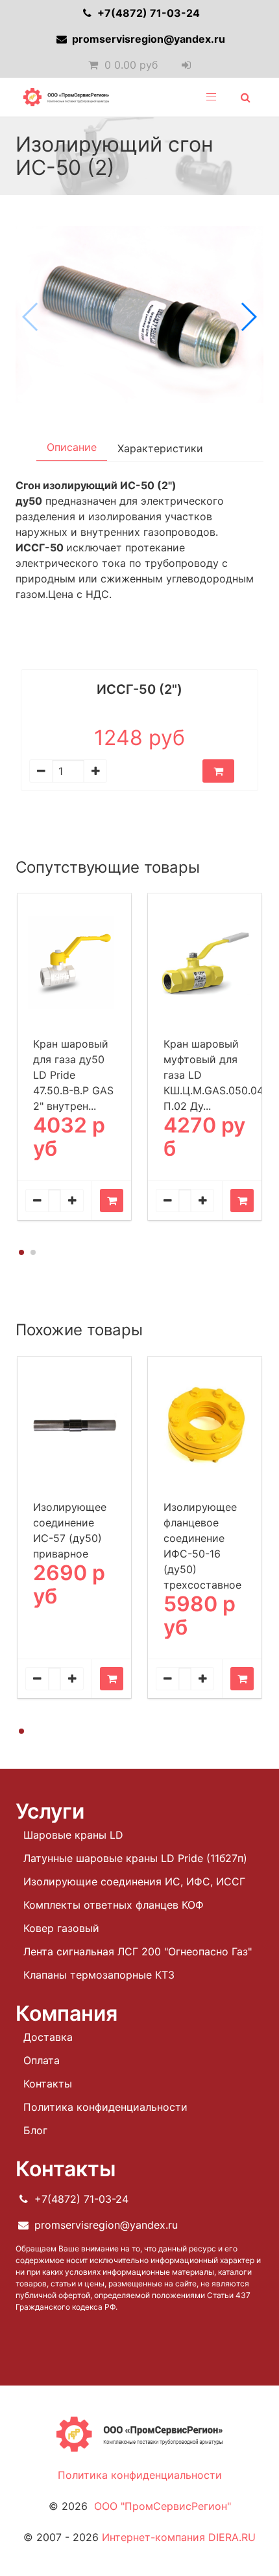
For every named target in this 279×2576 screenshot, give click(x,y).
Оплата (42, 2060)
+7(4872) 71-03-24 (147, 13)
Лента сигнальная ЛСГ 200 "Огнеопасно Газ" (138, 1951)
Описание (72, 447)
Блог (35, 2130)
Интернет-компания (179, 2537)
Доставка (48, 2037)
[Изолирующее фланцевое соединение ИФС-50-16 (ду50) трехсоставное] (205, 1425)
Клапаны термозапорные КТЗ (99, 1975)
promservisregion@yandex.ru (147, 39)
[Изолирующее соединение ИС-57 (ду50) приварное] (74, 1425)
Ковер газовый (61, 1928)
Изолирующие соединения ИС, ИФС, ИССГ (134, 1881)
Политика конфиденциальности (105, 2107)
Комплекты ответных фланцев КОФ (114, 1905)
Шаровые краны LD (73, 1835)
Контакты (48, 2084)
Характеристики (160, 448)
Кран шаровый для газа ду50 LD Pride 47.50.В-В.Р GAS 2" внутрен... (73, 1075)
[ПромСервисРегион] (66, 97)
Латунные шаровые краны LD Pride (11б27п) (135, 1858)
